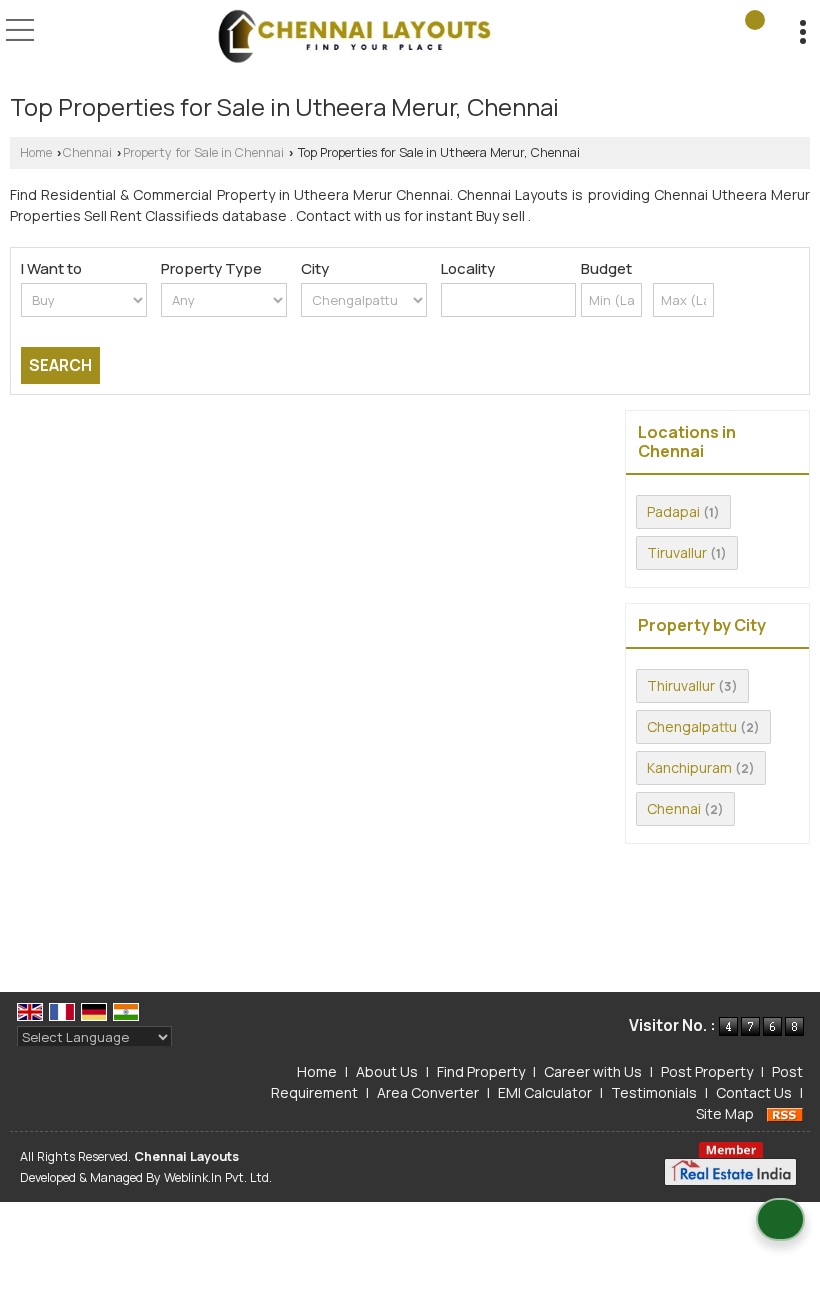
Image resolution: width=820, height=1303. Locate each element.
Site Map (725, 1113)
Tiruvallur (677, 552)
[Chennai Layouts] (354, 38)
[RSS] (785, 1113)
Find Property (481, 1071)
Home (36, 152)
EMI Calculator (545, 1092)
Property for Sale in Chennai (203, 152)
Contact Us (754, 1092)
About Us (387, 1071)
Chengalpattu (692, 726)
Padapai (673, 511)
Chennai (87, 152)
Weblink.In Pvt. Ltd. (218, 1177)
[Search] (755, 20)
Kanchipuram (689, 767)
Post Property (707, 1071)
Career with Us (593, 1071)
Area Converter (428, 1092)
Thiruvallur (681, 685)
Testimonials (654, 1092)
